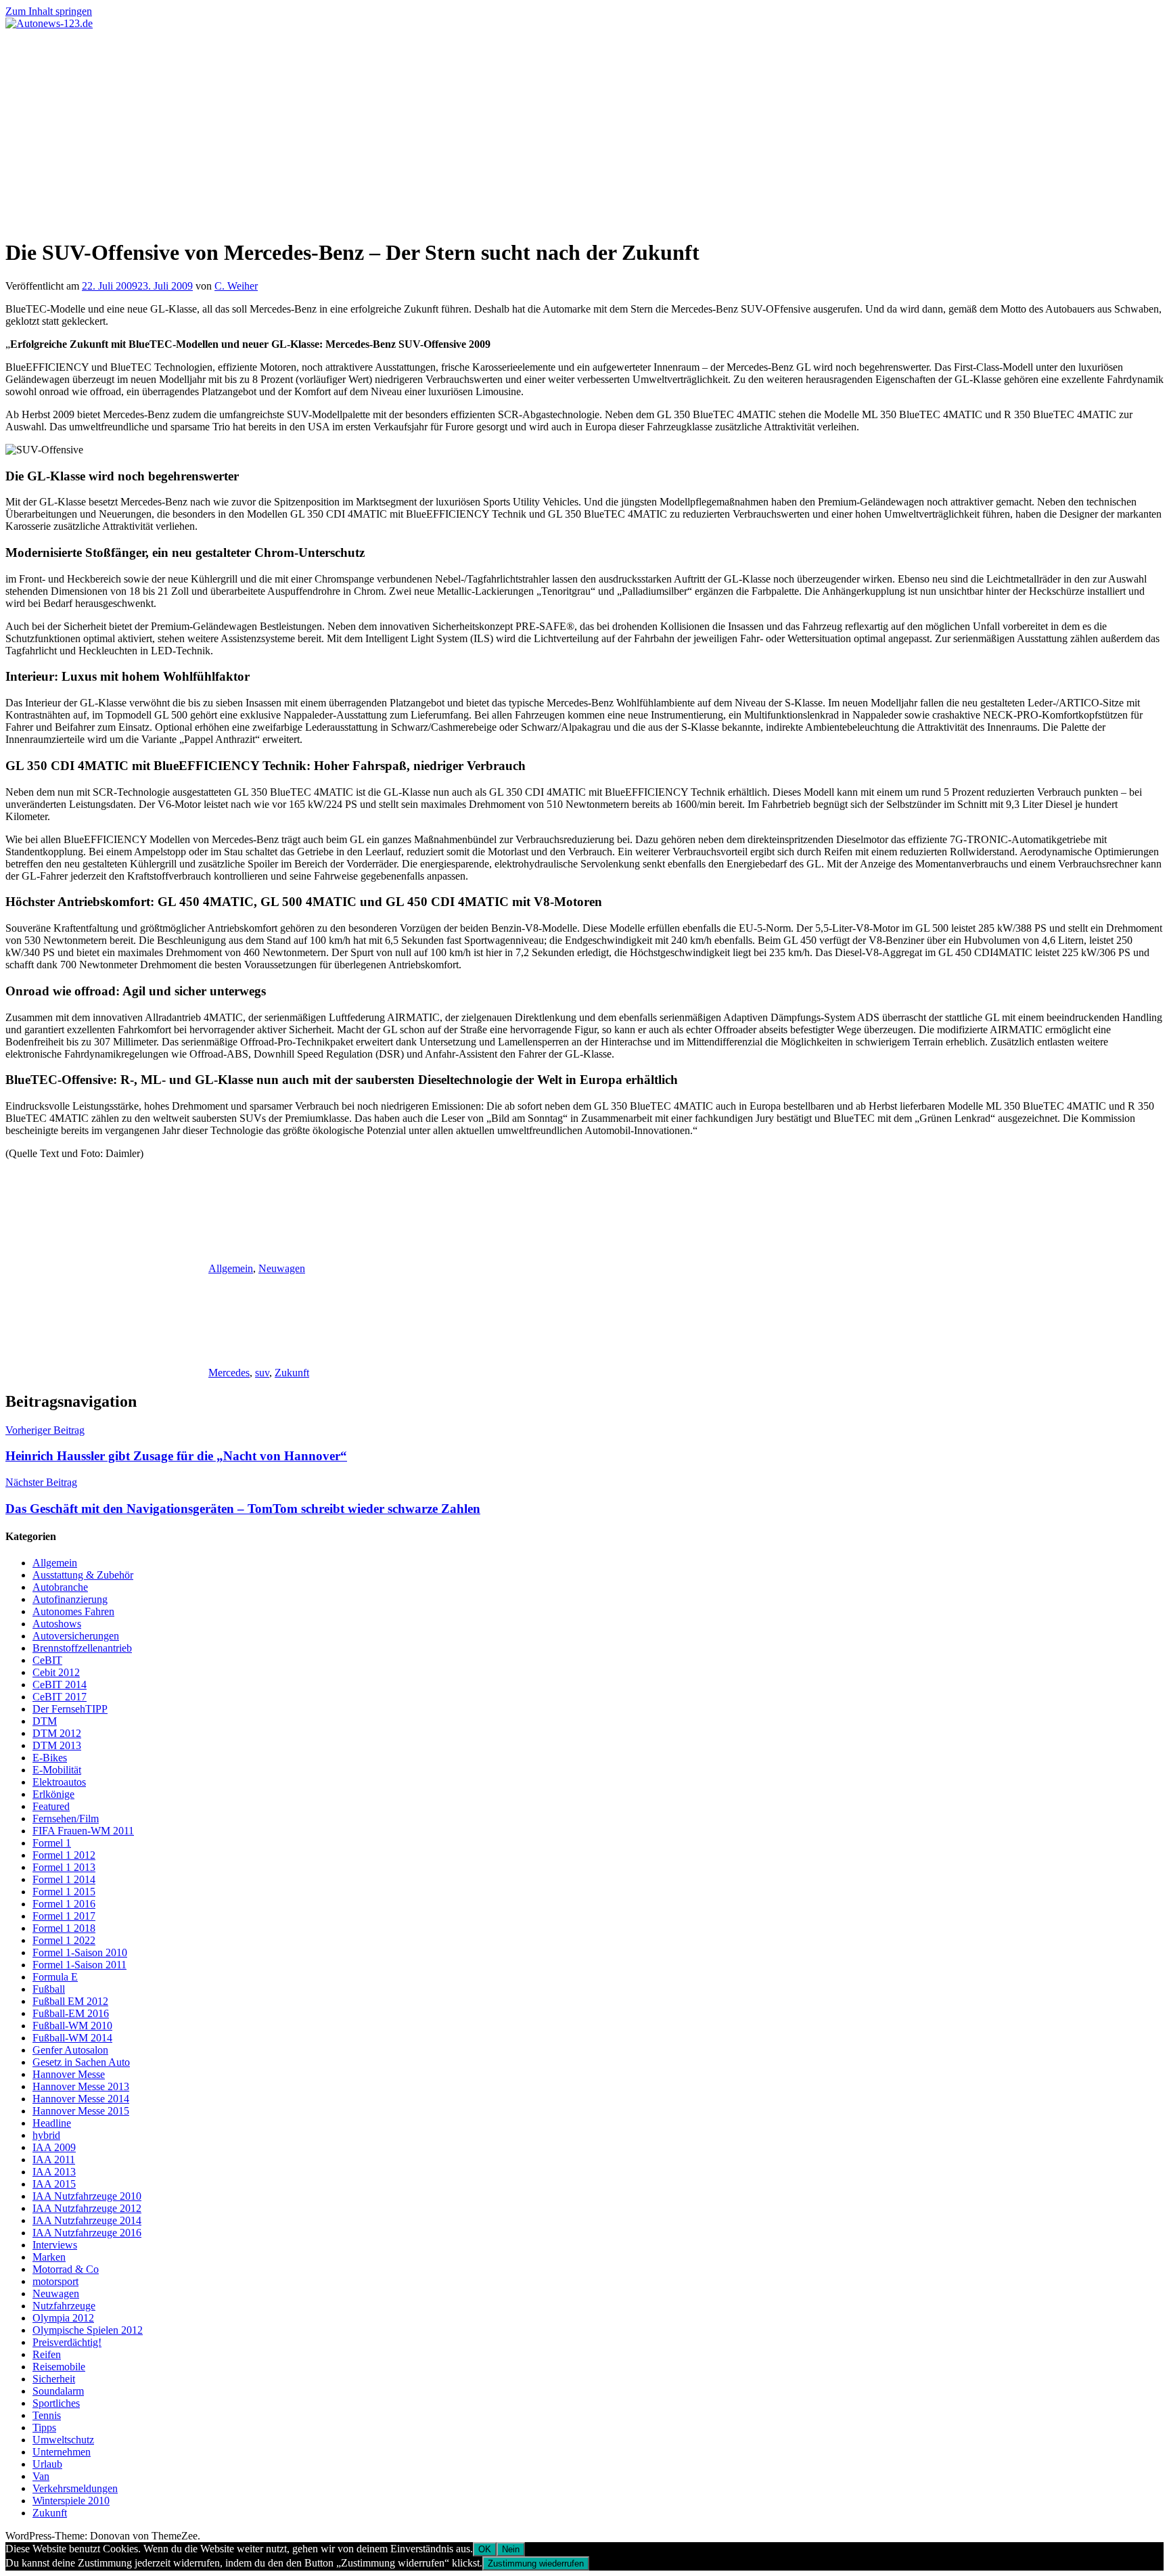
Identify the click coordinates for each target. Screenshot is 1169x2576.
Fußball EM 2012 (70, 2001)
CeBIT (47, 1660)
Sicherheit (54, 2379)
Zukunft (292, 1373)
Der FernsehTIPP (70, 1709)
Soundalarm (58, 2391)
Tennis (47, 2415)
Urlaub (47, 2464)
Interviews (55, 2245)
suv (262, 1373)
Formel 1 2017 (64, 1916)
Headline (52, 2123)
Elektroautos (59, 1782)
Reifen (47, 2354)
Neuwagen (282, 1268)
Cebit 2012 (56, 1672)
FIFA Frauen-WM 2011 (83, 1831)
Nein (511, 2549)
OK (485, 2549)
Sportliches (56, 2403)
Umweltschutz (63, 2440)
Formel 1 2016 (64, 1904)
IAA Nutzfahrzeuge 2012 (87, 2208)
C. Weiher (236, 286)
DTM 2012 (57, 1733)
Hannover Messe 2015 (81, 2111)
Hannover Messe (69, 2074)
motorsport (55, 2281)
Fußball (49, 1989)
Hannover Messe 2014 (81, 2099)
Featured (51, 1806)
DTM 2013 (57, 1745)
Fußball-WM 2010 (72, 2026)
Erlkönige (53, 1794)
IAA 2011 (54, 2160)
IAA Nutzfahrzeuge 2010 (87, 2196)
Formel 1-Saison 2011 (79, 1965)
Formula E (55, 1977)
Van (41, 2476)
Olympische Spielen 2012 (88, 2330)
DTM (45, 1721)
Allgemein (231, 1268)
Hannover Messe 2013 (81, 2086)
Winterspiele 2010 (71, 2501)
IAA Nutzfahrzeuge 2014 (87, 2220)
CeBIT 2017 (60, 1697)
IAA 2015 (54, 2184)
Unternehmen (62, 2452)
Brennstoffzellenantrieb (82, 1648)
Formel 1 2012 (64, 1855)
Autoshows (57, 1624)
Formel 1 (52, 1843)
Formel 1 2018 (64, 1928)
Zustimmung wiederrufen (536, 2563)
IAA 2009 (54, 2147)
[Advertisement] (584, 131)
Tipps (44, 2427)
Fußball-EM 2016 (71, 2013)
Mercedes (229, 1373)
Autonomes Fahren (73, 1611)
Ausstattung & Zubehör (83, 1575)
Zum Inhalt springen (49, 11)
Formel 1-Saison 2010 (80, 1952)
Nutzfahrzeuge (64, 2306)
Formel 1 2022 (64, 1940)
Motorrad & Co (66, 2269)
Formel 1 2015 (64, 1892)
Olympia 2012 (63, 2318)
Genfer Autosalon (70, 2050)
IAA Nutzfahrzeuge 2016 (87, 2233)
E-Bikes (50, 1758)
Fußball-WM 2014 (72, 2038)
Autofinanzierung (70, 1599)
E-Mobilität (57, 1770)
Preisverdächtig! (67, 2342)
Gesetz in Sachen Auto (81, 2062)
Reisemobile (59, 2367)
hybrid (46, 2135)
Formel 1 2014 (64, 1879)
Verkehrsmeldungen (75, 2488)
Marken (49, 2257)
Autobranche (60, 1587)
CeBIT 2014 (60, 1685)
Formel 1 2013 (64, 1867)
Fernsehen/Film (66, 1818)
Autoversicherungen (76, 1636)
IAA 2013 (54, 2172)
